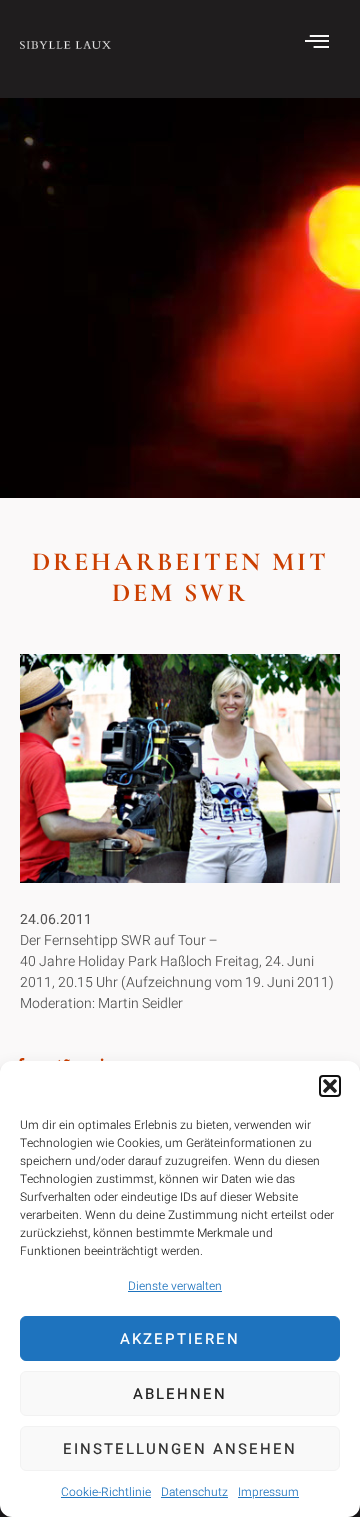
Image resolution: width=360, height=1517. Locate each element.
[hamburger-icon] (317, 44)
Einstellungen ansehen (180, 1449)
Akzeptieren (180, 1339)
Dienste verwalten (175, 1286)
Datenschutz (194, 1492)
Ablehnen (180, 1394)
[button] (330, 1086)
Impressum (268, 1492)
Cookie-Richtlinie (106, 1492)
